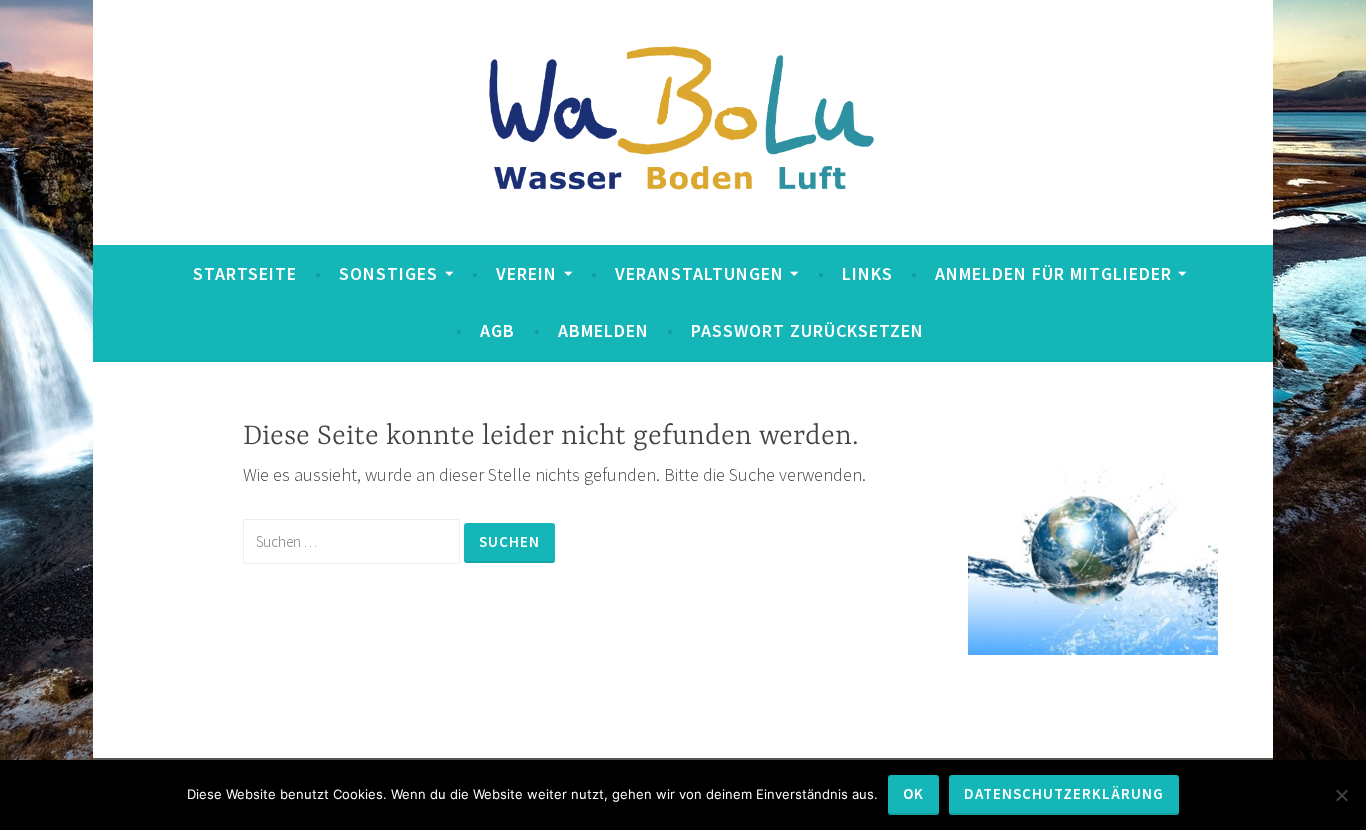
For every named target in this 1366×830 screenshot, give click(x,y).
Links (867, 273)
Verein (526, 273)
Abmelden (603, 330)
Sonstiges (388, 273)
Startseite (245, 273)
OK (913, 793)
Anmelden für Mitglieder (1053, 273)
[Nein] (1341, 795)
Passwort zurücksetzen (807, 330)
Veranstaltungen (699, 273)
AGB (497, 330)
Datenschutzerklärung (1064, 793)
